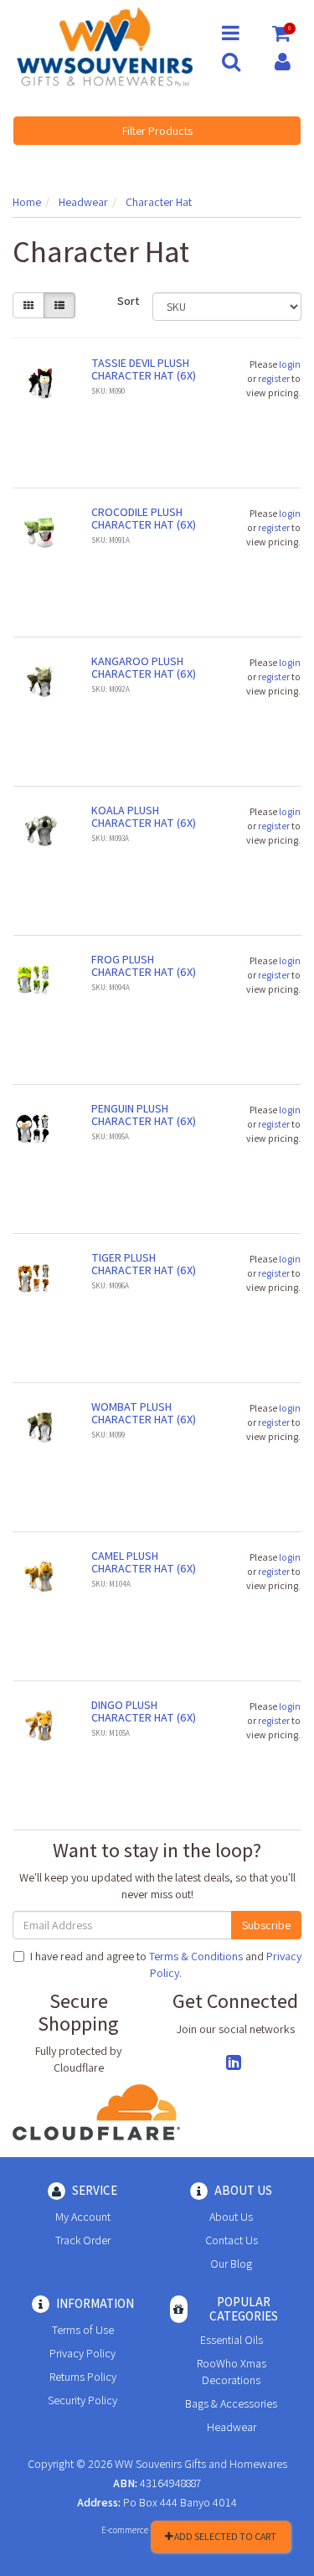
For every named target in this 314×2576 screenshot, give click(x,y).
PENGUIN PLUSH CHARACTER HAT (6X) (144, 1115)
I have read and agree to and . (166, 1964)
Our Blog (231, 2264)
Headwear (232, 2427)
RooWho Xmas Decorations (232, 2372)
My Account (83, 2217)
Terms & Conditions (196, 1956)
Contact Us (232, 2240)
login (290, 364)
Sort (129, 301)
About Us (231, 2217)
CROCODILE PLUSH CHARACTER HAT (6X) (144, 518)
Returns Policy (83, 2377)
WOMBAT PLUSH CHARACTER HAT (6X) (144, 1413)
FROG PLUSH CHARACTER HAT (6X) (144, 965)
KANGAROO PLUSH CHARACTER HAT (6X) (144, 667)
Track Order (83, 2240)
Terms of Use (83, 2330)
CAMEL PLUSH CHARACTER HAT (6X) (144, 1562)
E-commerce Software (142, 2530)
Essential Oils (232, 2340)
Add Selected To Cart (224, 2536)
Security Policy (82, 2400)
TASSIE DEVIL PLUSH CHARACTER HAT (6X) (144, 369)
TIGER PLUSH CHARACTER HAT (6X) (144, 1264)
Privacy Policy (82, 2353)
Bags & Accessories (231, 2403)
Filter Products (157, 131)
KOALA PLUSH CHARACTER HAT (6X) (144, 816)
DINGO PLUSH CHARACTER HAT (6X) (144, 1711)
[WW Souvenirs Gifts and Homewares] (105, 46)
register (274, 378)
